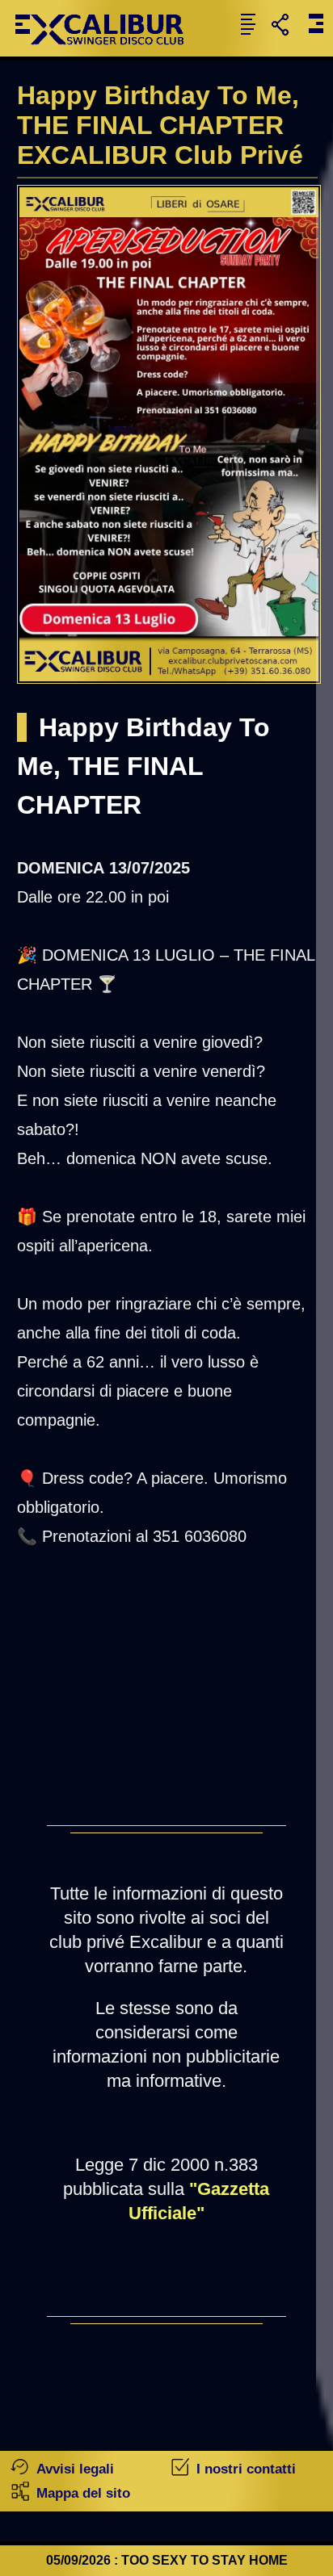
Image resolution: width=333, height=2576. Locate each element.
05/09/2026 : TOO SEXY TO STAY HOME (167, 2560)
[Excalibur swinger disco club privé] (106, 52)
